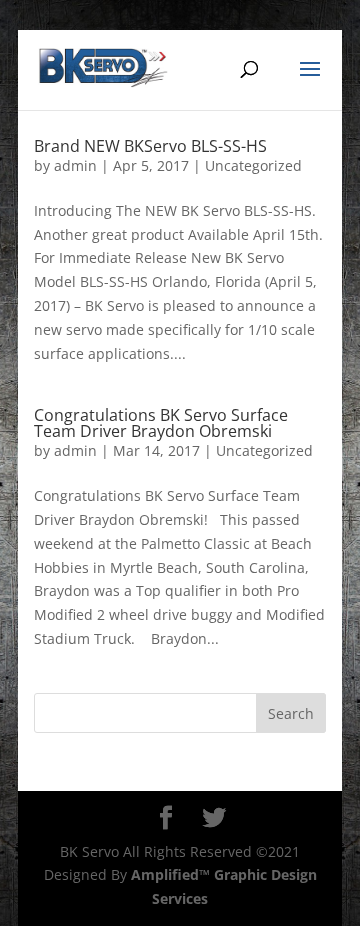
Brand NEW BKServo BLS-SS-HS (150, 146)
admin (75, 165)
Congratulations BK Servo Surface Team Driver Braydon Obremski (161, 423)
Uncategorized (253, 165)
